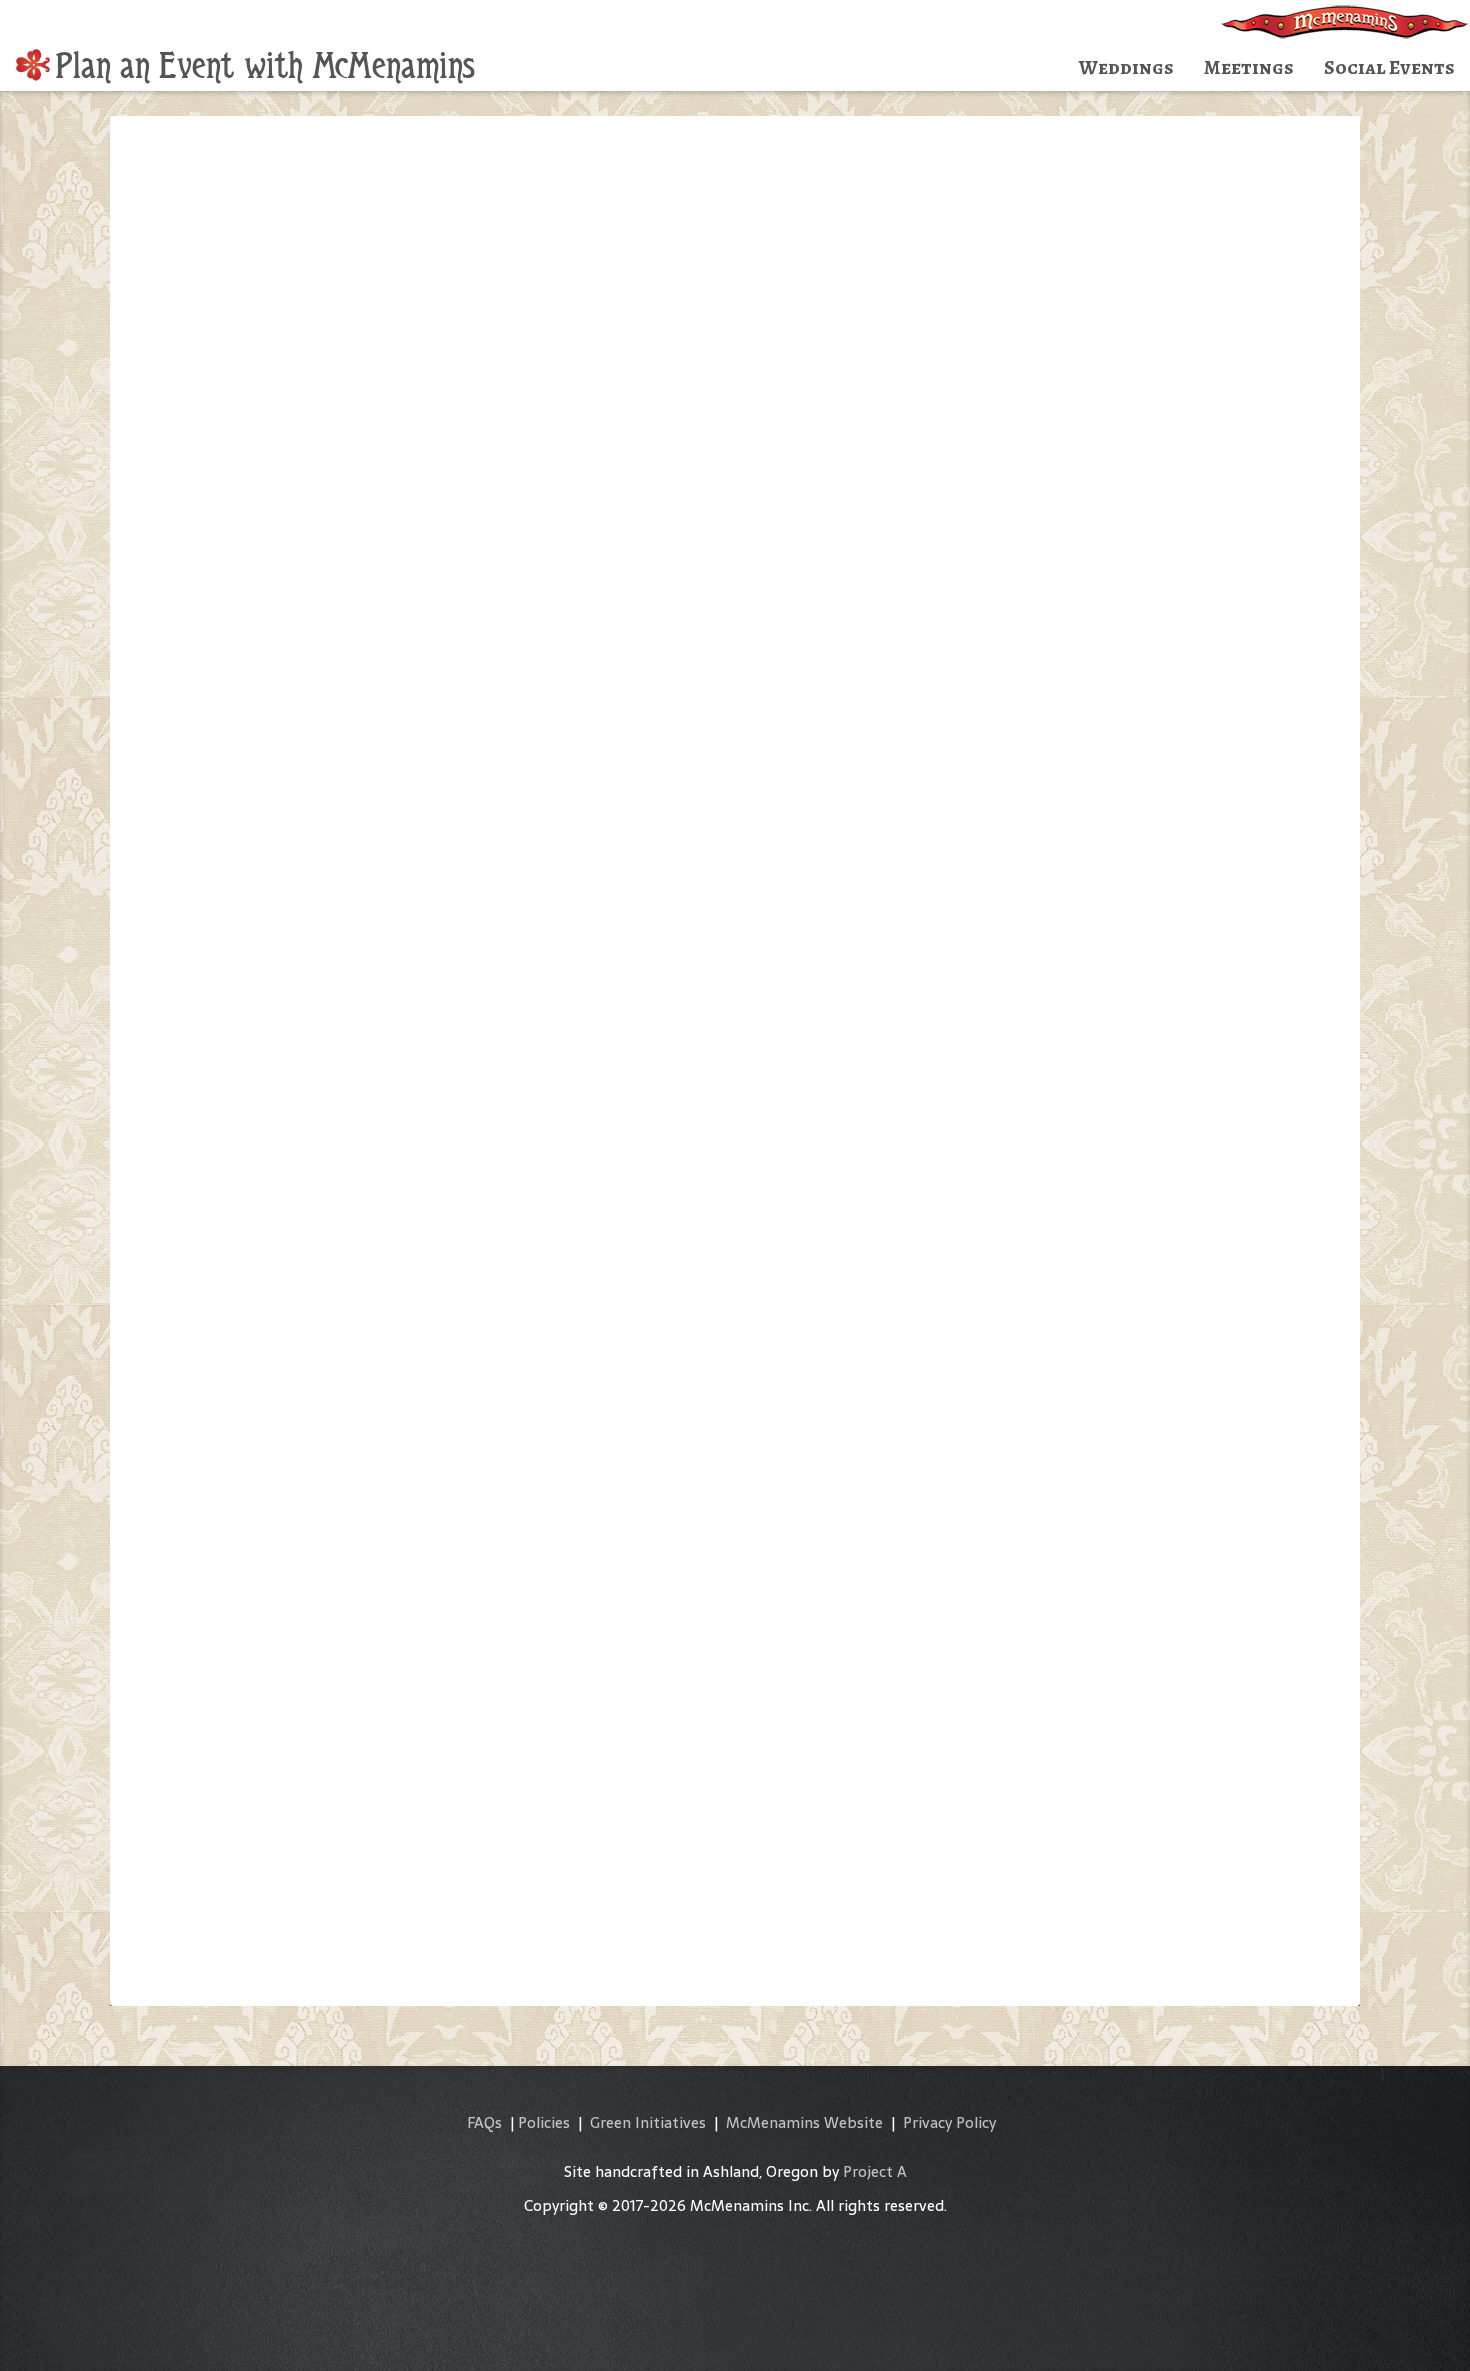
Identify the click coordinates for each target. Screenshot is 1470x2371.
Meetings (1249, 67)
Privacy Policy (949, 2122)
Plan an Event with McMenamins (265, 66)
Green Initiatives (648, 2122)
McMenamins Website (804, 2122)
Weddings (1126, 67)
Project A (875, 2171)
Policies (544, 2122)
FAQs (484, 2122)
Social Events (1389, 67)
